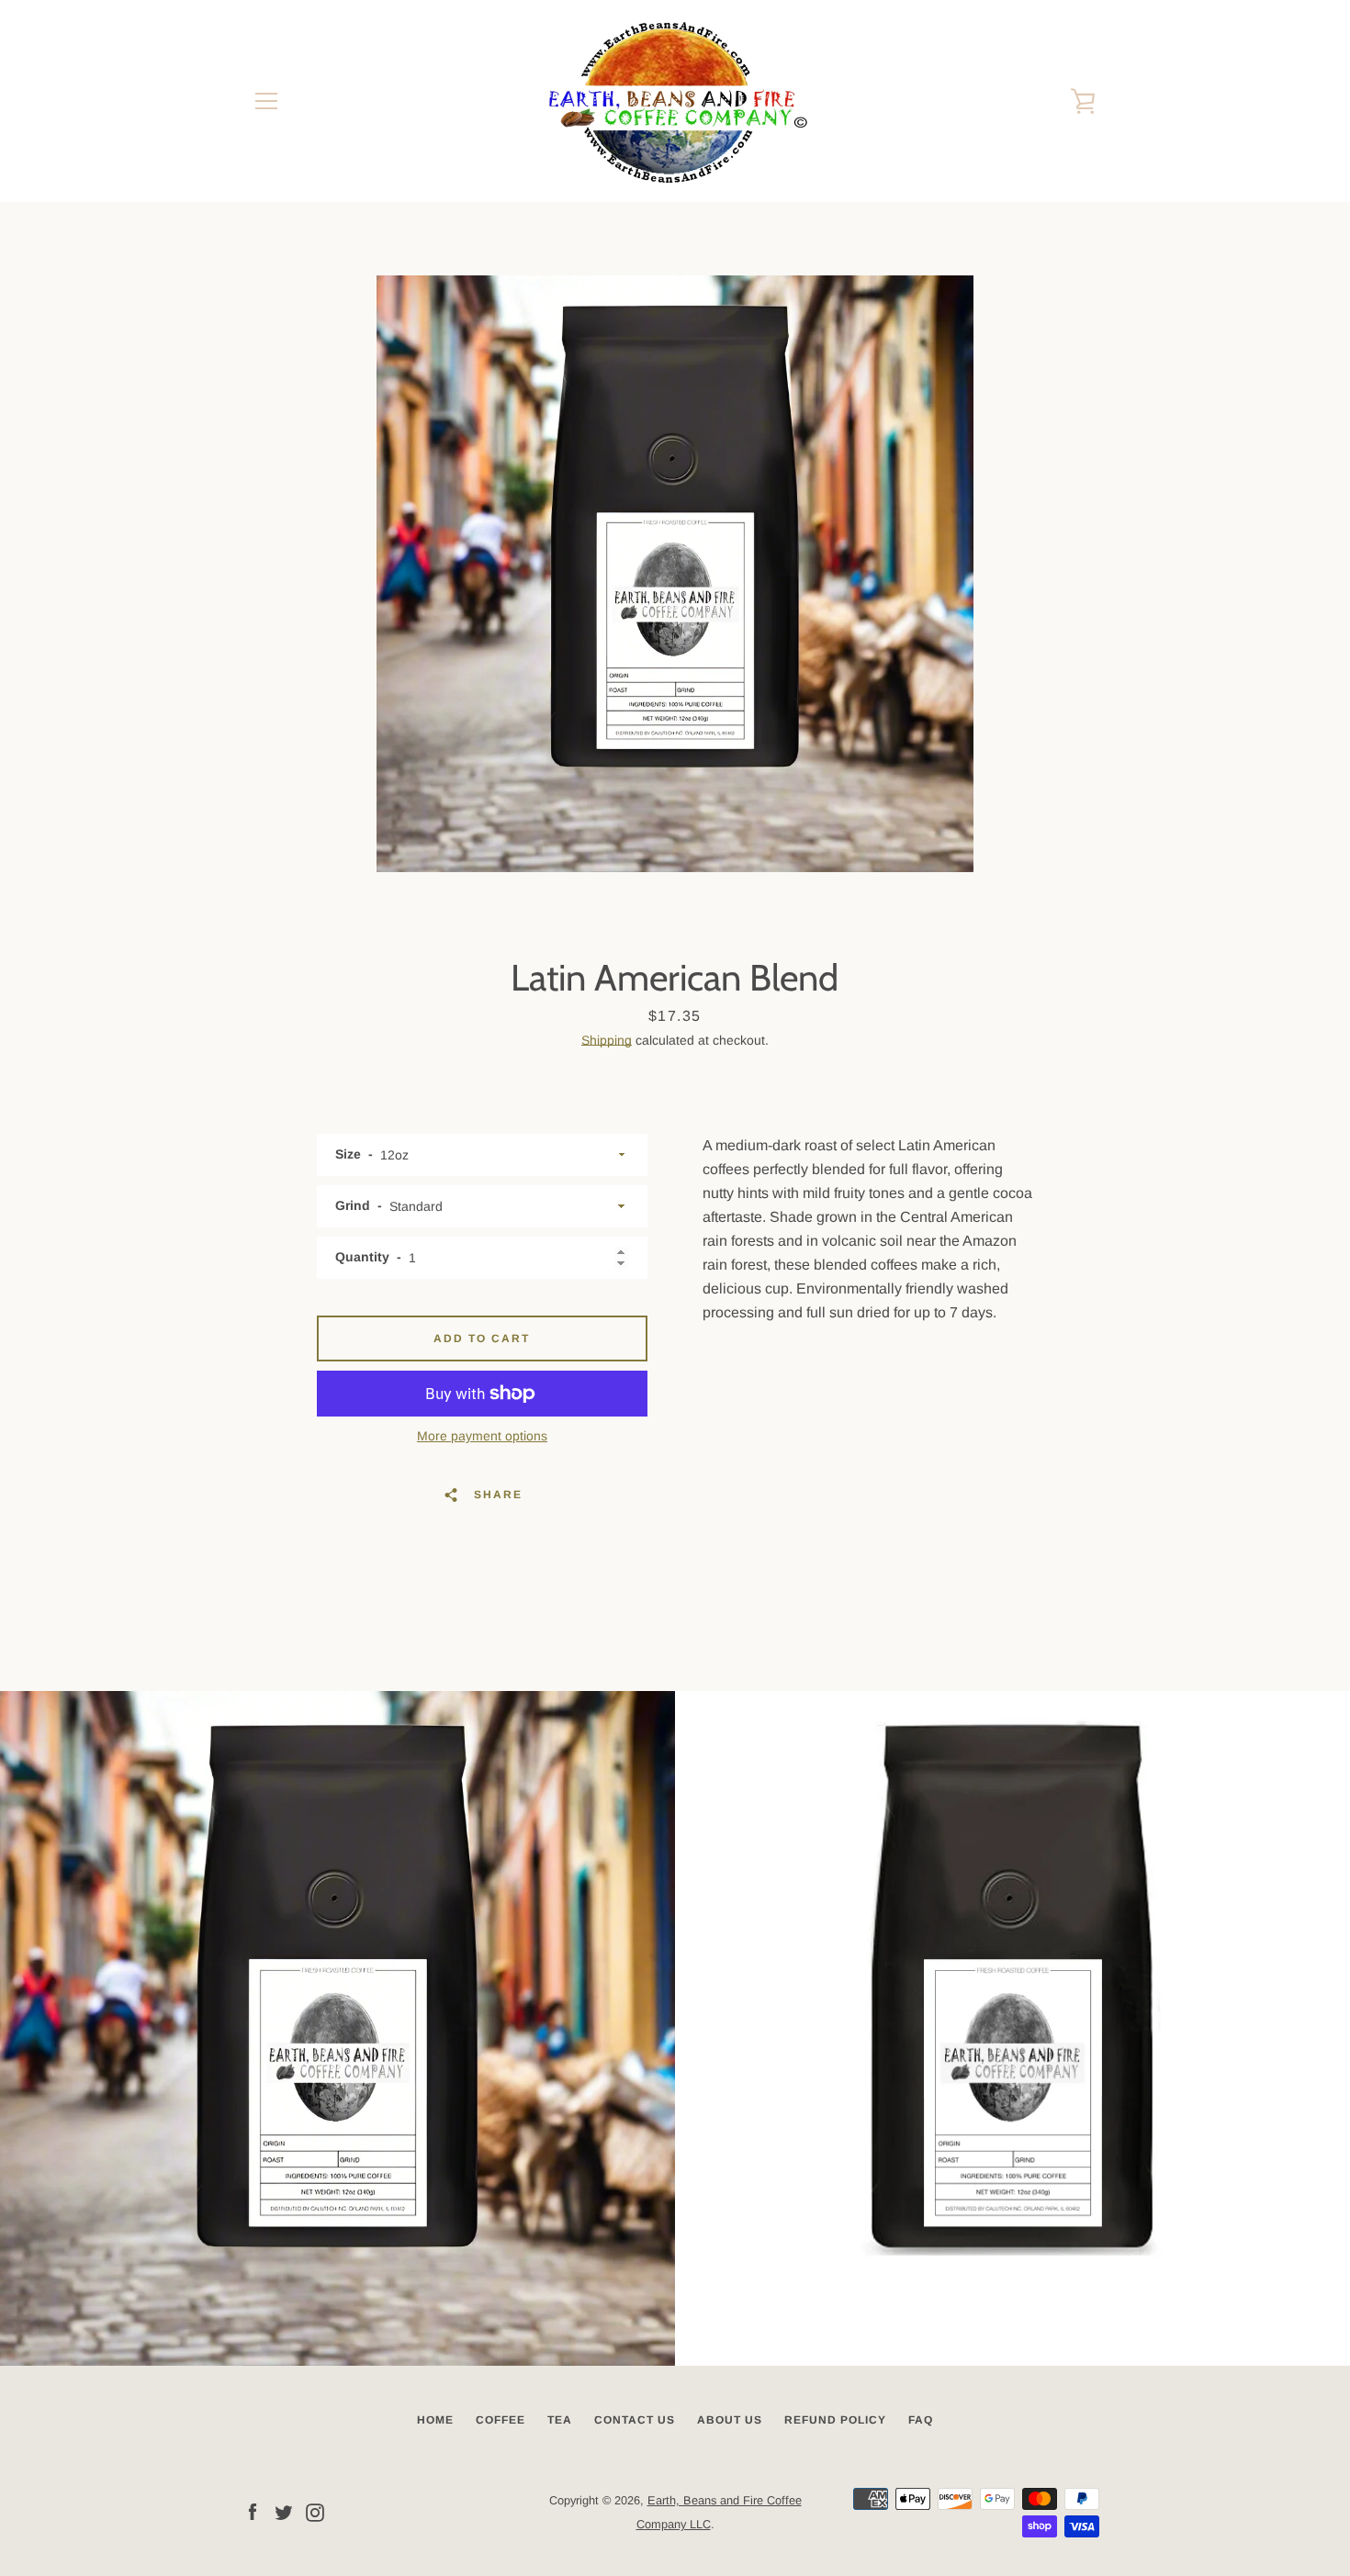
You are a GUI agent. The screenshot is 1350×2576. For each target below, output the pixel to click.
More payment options (482, 1436)
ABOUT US (730, 2420)
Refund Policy (835, 2420)
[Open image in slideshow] (675, 574)
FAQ (921, 2420)
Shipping (607, 1040)
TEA (560, 2420)
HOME (435, 2420)
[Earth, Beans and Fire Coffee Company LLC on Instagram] (315, 2511)
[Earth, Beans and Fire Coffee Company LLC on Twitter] (284, 2511)
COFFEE (501, 2420)
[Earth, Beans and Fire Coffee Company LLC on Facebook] (253, 2511)
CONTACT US (635, 2420)
